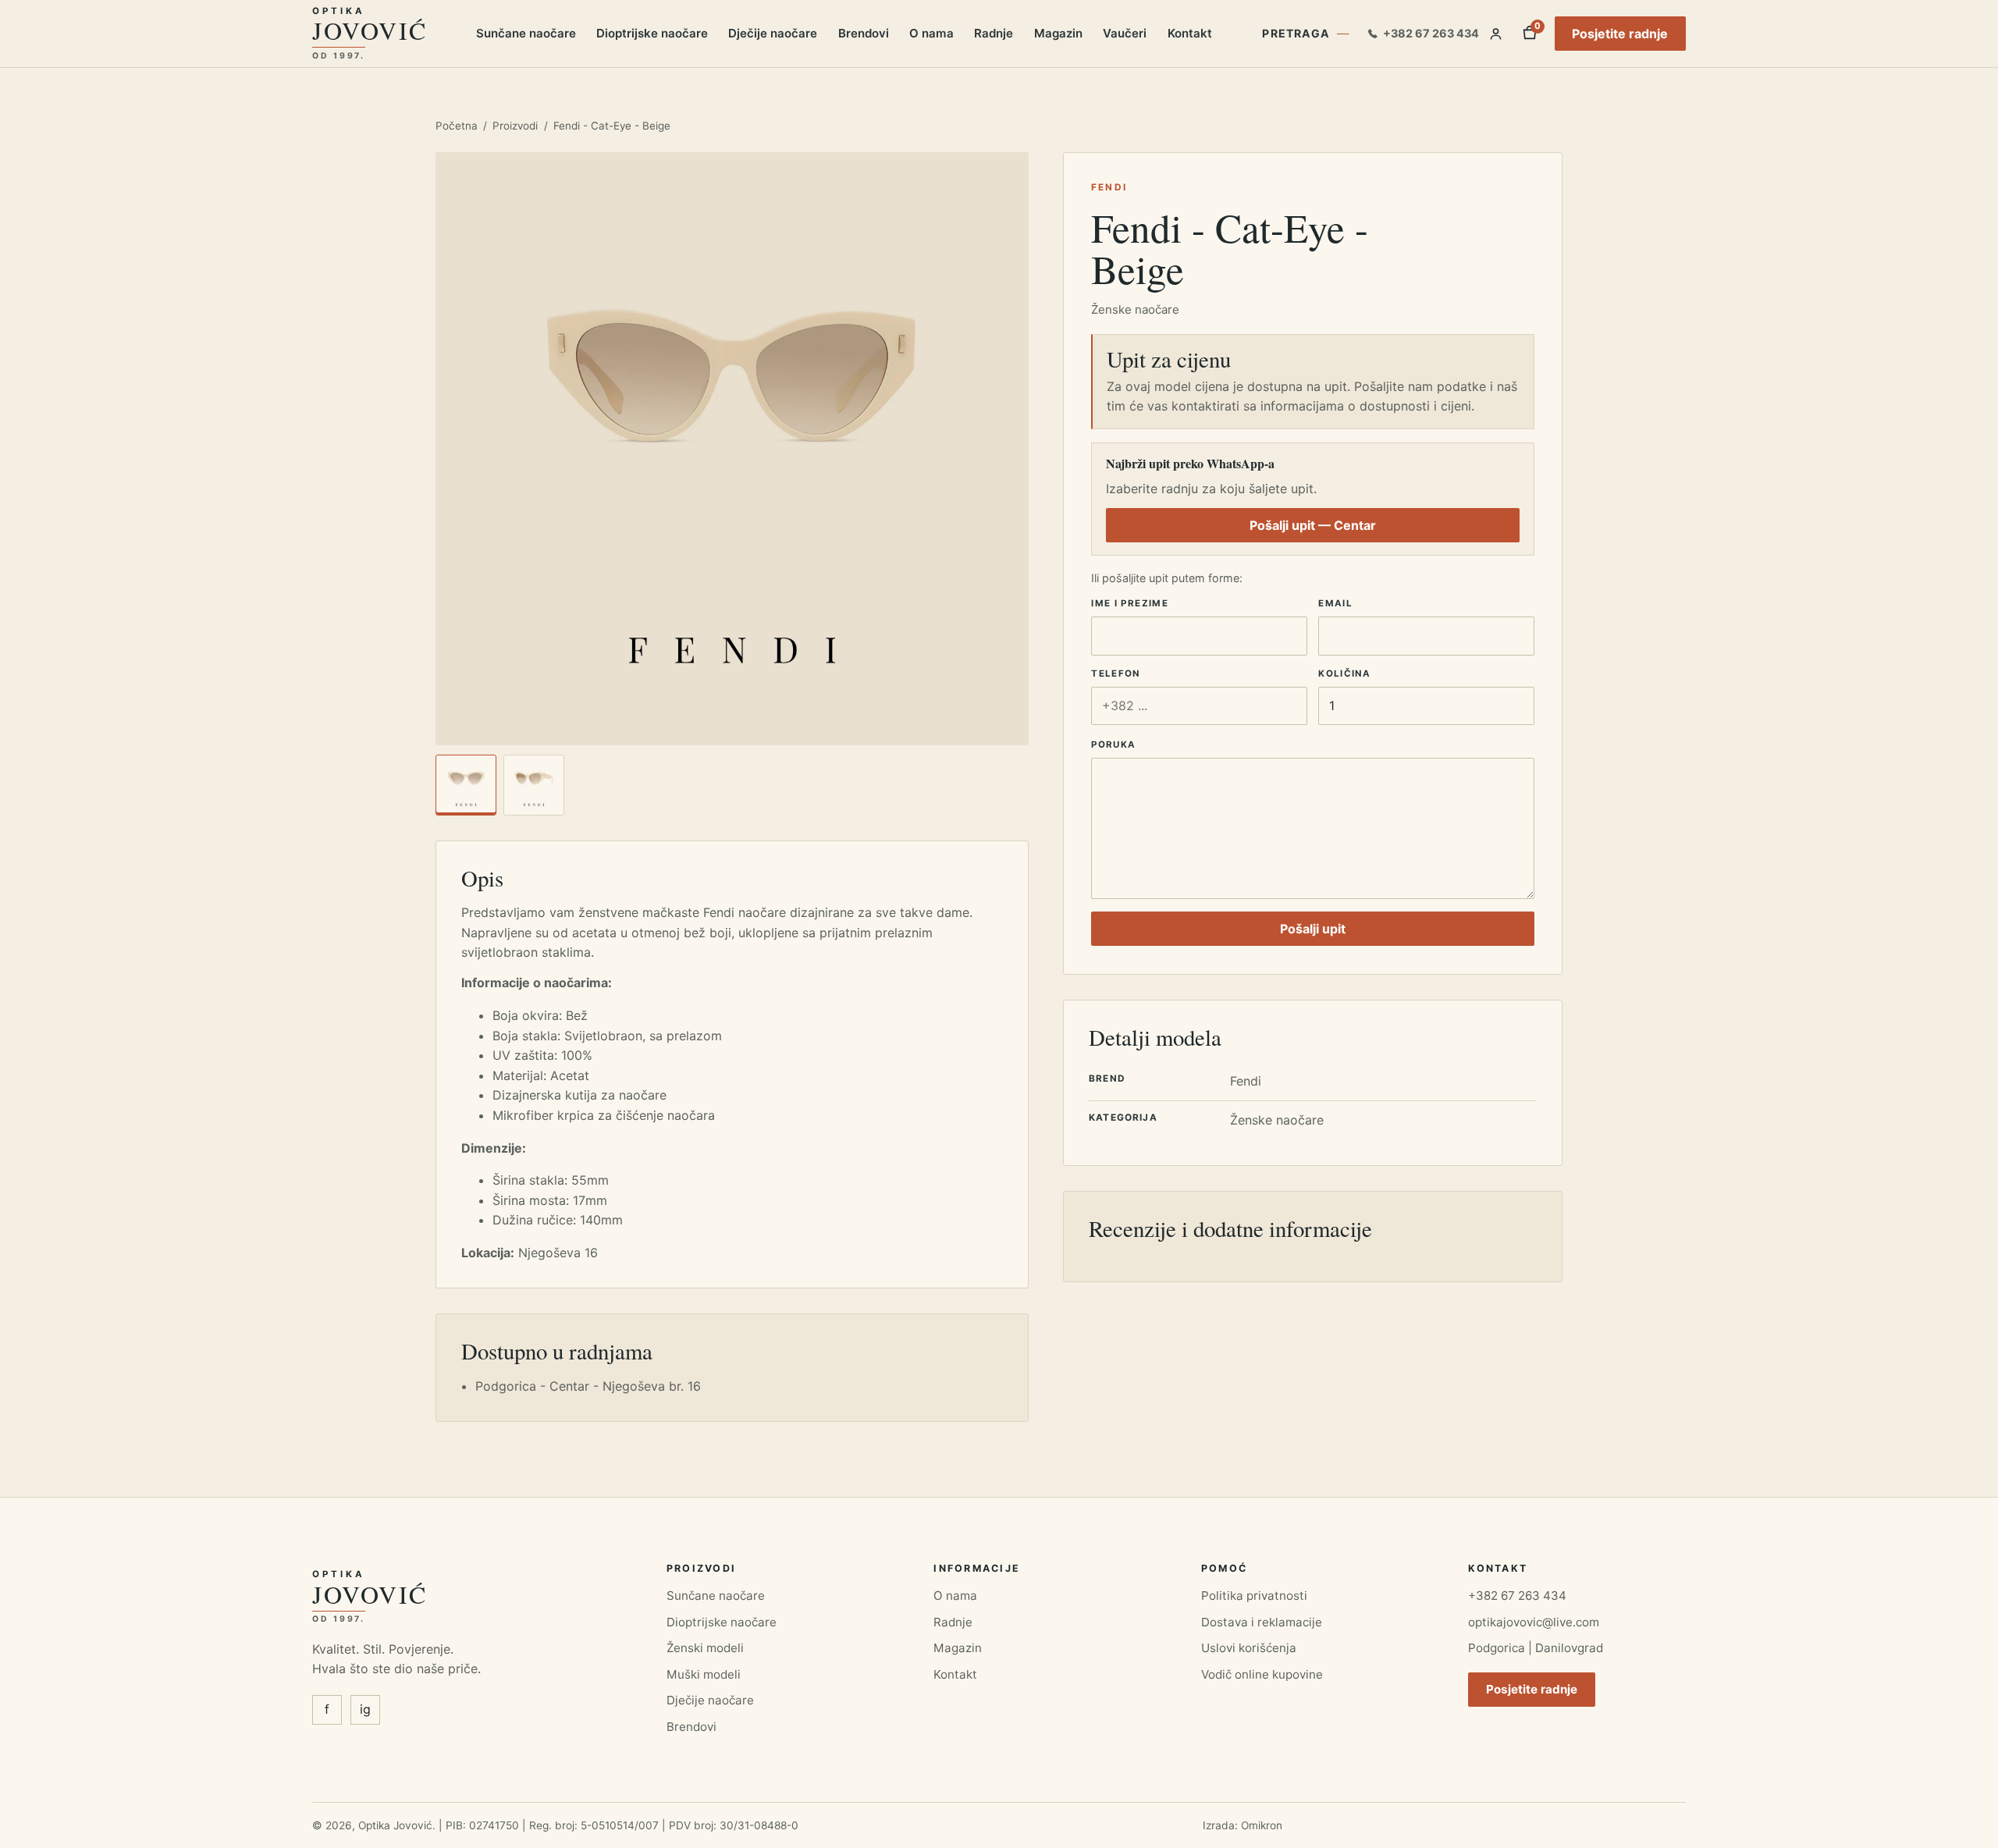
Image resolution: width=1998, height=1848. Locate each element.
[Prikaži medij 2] (534, 785)
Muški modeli (704, 1674)
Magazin (1058, 33)
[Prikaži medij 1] (466, 785)
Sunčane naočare (526, 33)
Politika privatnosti (1254, 1596)
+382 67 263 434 (1517, 1596)
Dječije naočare (773, 33)
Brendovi (864, 33)
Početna (457, 126)
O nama (931, 33)
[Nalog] (1496, 34)
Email (1335, 603)
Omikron (1262, 1825)
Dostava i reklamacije (1262, 1622)
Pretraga (1296, 33)
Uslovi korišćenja (1249, 1648)
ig (365, 1709)
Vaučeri (1125, 33)
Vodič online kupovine (1262, 1674)
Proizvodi (515, 126)
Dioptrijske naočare (652, 33)
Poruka (1113, 745)
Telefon (1116, 673)
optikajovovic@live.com (1534, 1622)
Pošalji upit (1313, 929)
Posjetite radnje (1620, 34)
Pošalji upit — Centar (1313, 525)
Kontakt (1190, 33)
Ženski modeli (705, 1648)
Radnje (994, 33)
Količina (1344, 673)
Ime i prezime (1130, 603)
